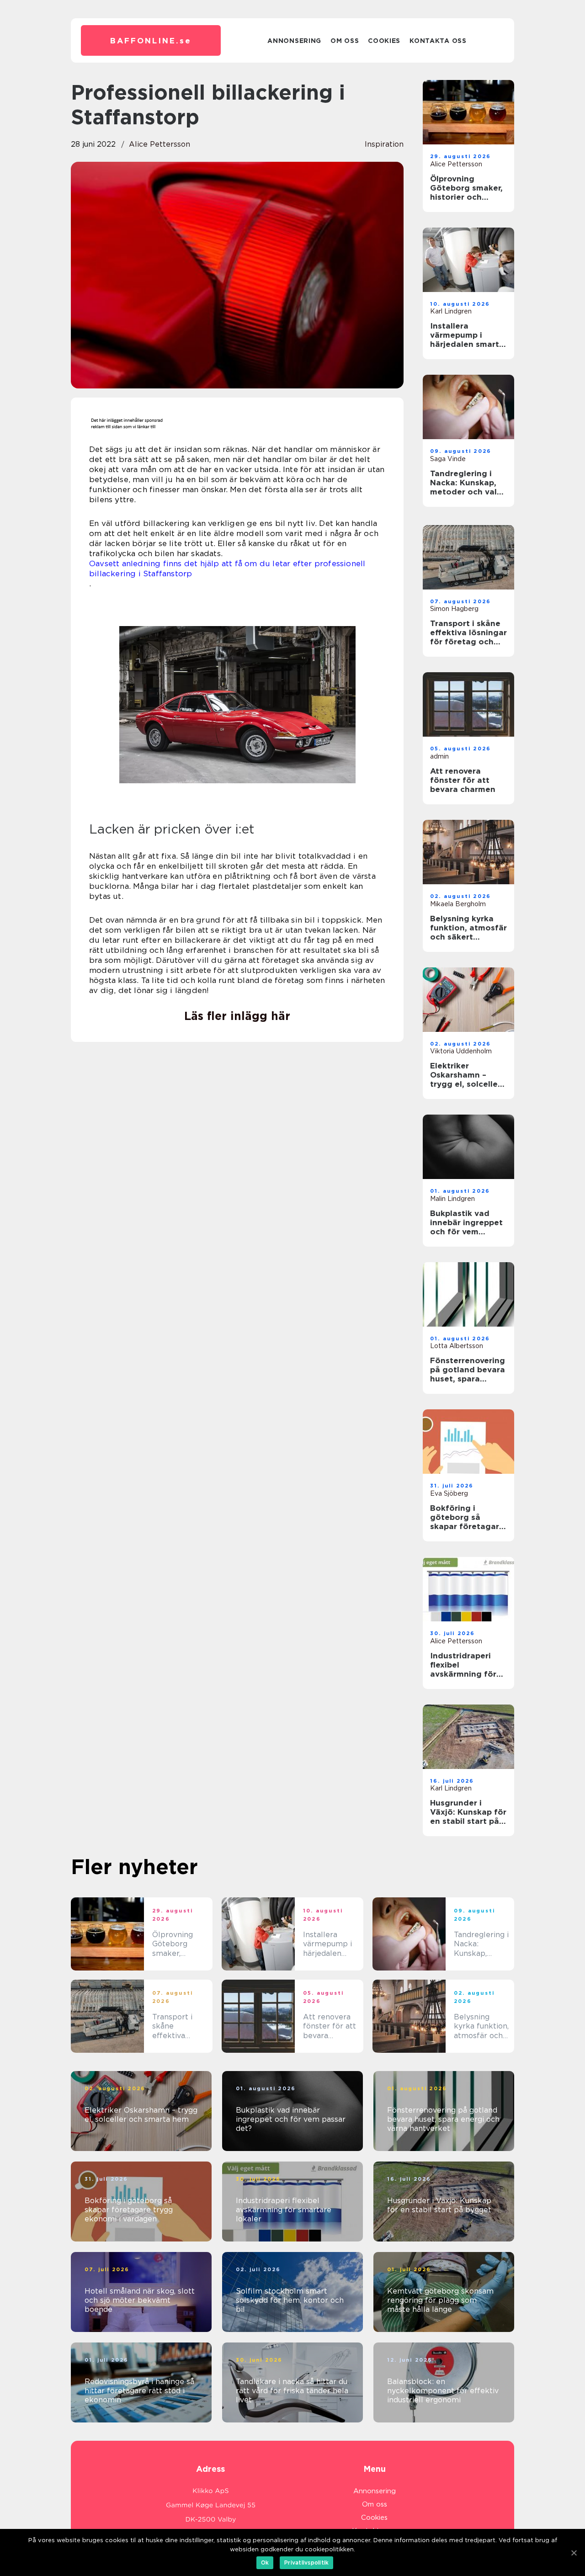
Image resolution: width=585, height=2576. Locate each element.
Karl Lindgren (451, 311)
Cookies (384, 41)
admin (439, 756)
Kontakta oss (438, 41)
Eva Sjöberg (449, 1493)
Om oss (345, 41)
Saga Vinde (448, 459)
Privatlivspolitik (306, 2563)
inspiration (384, 144)
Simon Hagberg (454, 609)
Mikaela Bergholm (458, 904)
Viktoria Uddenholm (461, 1051)
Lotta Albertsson (457, 1346)
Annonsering (294, 41)
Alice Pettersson (160, 144)
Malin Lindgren (452, 1199)
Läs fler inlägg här (237, 1016)
